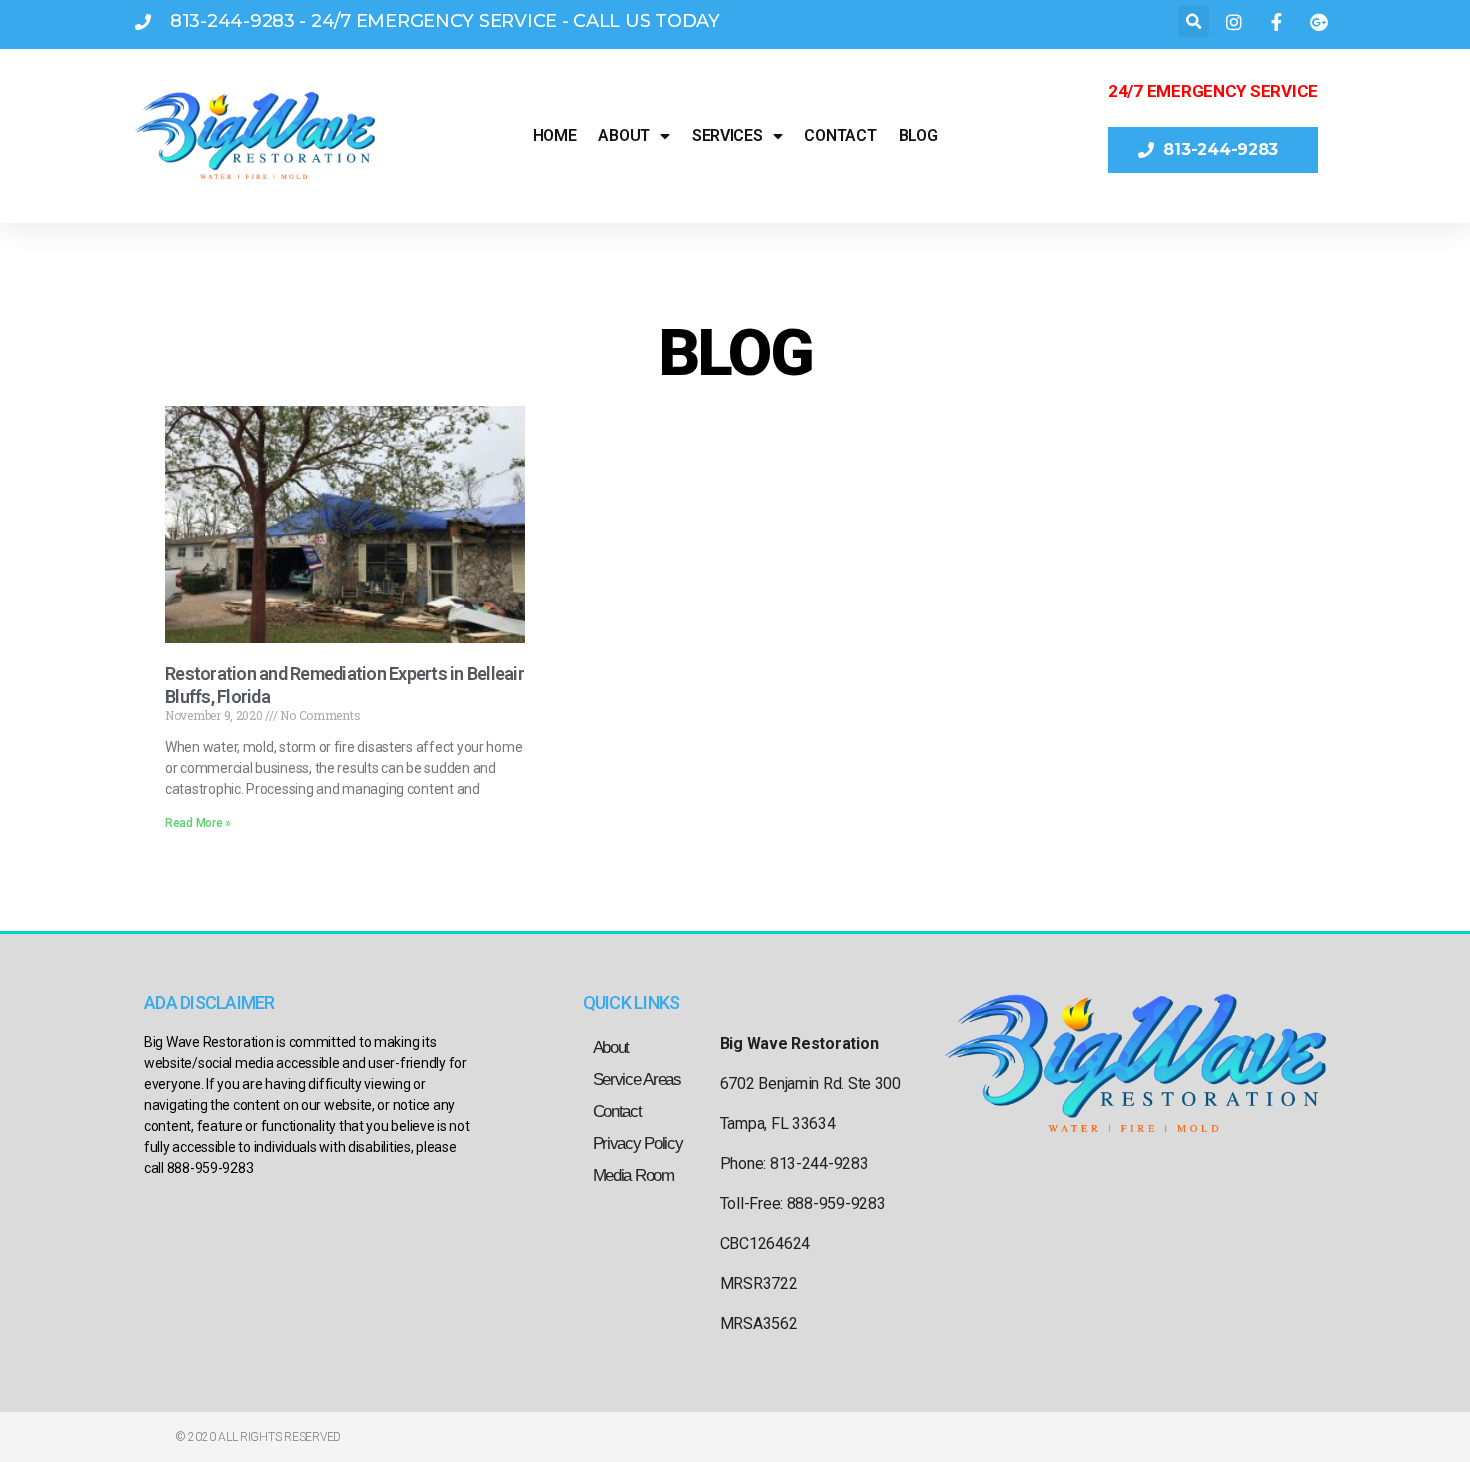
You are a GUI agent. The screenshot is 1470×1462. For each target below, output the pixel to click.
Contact (840, 135)
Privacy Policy (638, 1143)
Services (727, 135)
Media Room (633, 1175)
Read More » (198, 823)
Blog (918, 135)
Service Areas (637, 1079)
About (624, 135)
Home (555, 135)
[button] (1193, 21)
